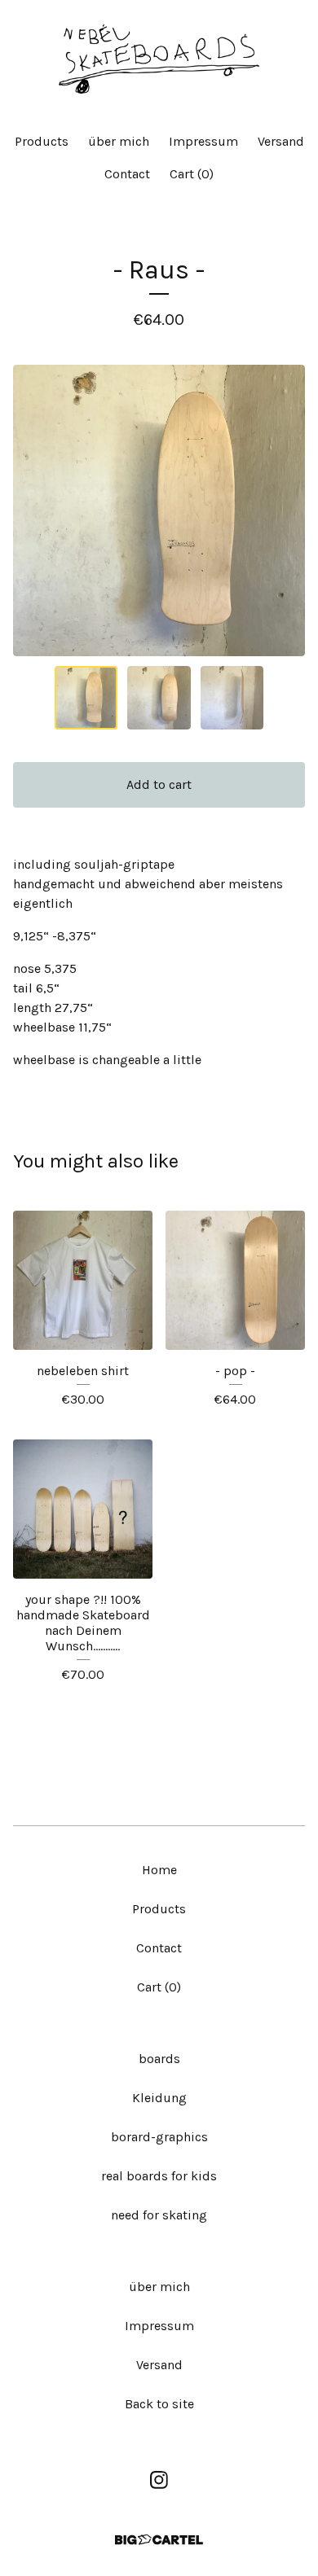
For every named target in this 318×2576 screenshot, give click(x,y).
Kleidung (159, 2098)
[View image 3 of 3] (232, 698)
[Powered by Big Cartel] (159, 2540)
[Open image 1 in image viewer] (159, 510)
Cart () (192, 174)
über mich (119, 141)
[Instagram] (159, 2480)
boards (159, 2059)
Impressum (203, 141)
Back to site (159, 2404)
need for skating (159, 2215)
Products (42, 141)
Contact (127, 174)
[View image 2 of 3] (159, 698)
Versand (281, 141)
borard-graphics (159, 2137)
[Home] (159, 59)
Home (159, 1870)
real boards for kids (159, 2176)
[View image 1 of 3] (86, 698)
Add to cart (159, 784)
